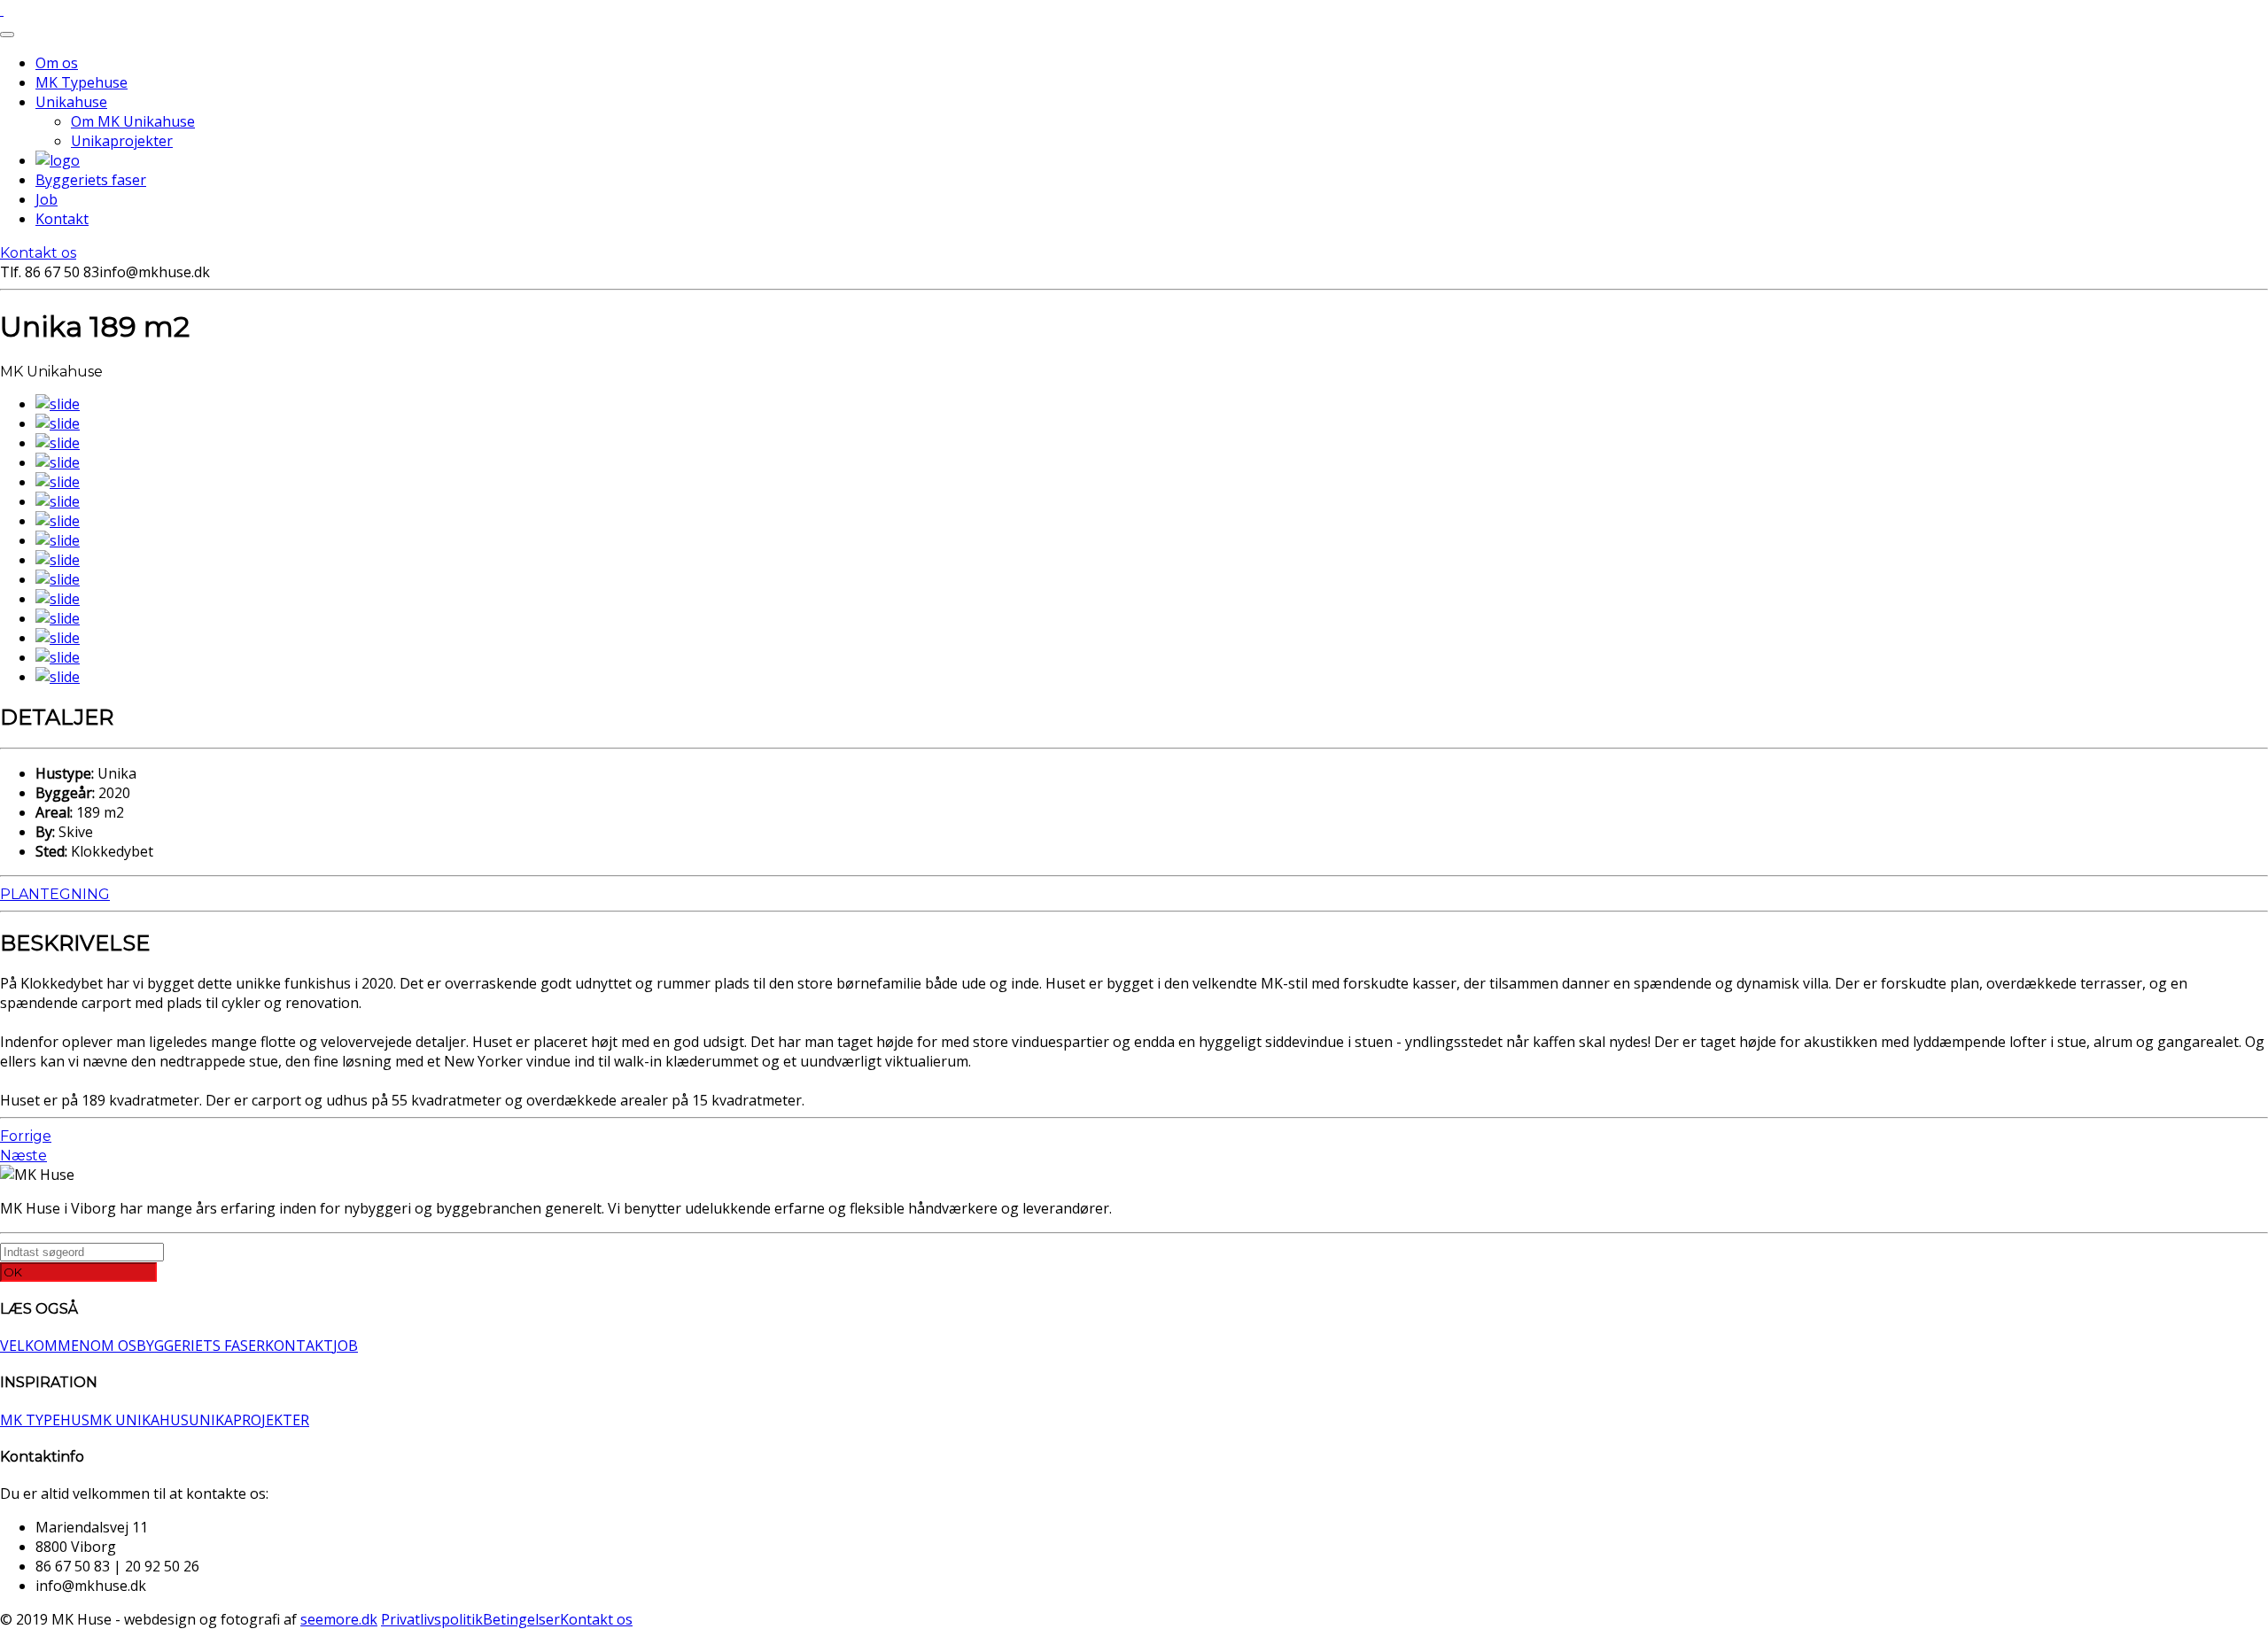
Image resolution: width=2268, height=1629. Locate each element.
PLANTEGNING (55, 894)
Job (47, 199)
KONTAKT (299, 1346)
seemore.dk (339, 1619)
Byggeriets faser (91, 180)
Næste (23, 1156)
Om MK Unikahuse (133, 121)
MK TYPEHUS (45, 1420)
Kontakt (62, 219)
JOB (346, 1346)
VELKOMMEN (45, 1346)
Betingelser (521, 1619)
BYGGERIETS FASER (201, 1346)
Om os (57, 63)
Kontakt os (38, 253)
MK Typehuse (82, 82)
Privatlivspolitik (432, 1619)
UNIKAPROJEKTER (249, 1420)
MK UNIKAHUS (139, 1420)
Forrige (26, 1136)
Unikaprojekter (122, 141)
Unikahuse (71, 102)
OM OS (113, 1346)
